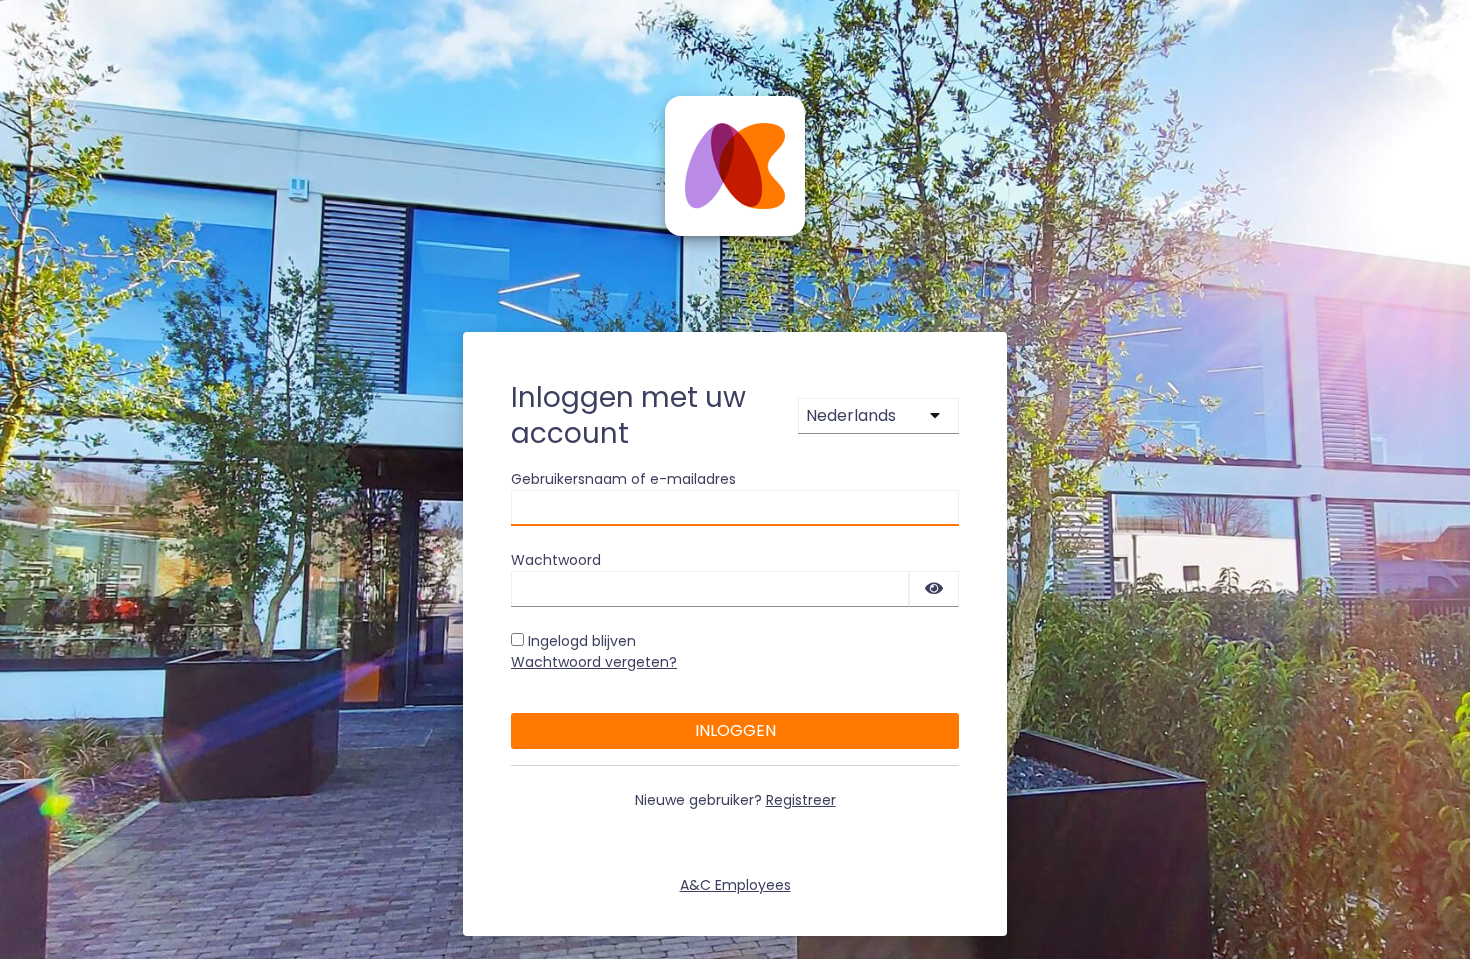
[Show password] (934, 589)
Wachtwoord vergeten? (594, 662)
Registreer (801, 800)
